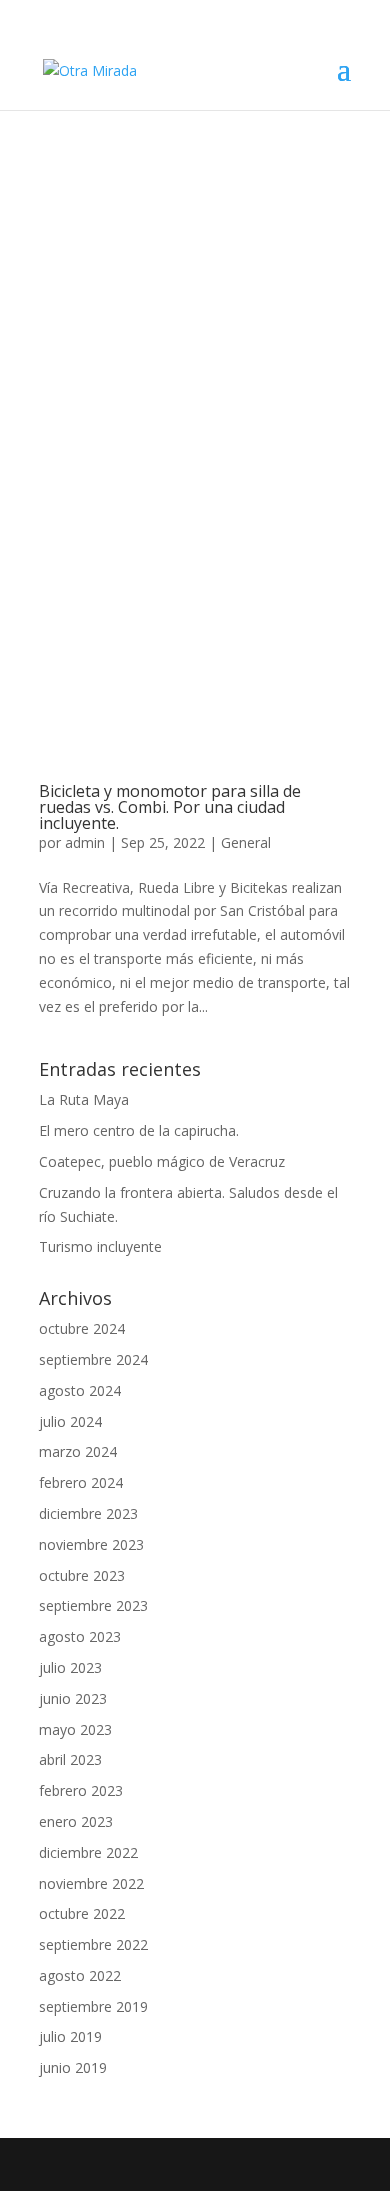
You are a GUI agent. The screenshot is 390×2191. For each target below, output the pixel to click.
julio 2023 (70, 1667)
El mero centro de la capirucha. (139, 1130)
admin (85, 842)
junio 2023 (73, 1698)
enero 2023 (76, 1821)
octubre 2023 (82, 1575)
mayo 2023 (75, 1729)
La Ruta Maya (84, 1099)
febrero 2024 (81, 1482)
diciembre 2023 (88, 1513)
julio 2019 (70, 2036)
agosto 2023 (80, 1636)
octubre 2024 (82, 1328)
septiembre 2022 (93, 1944)
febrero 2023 (81, 1790)
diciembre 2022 (88, 1852)
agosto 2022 (80, 1975)
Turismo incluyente (100, 1246)
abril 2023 (70, 1759)
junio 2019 (73, 2067)
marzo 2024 (78, 1451)
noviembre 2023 (91, 1544)
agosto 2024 (80, 1390)
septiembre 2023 (93, 1605)
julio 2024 (70, 1421)
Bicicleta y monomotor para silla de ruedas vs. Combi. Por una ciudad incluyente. (170, 807)
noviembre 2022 (91, 1883)
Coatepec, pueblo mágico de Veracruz (162, 1161)
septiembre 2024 (93, 1359)
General (246, 842)
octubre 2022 (82, 1913)
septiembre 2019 (93, 2006)
